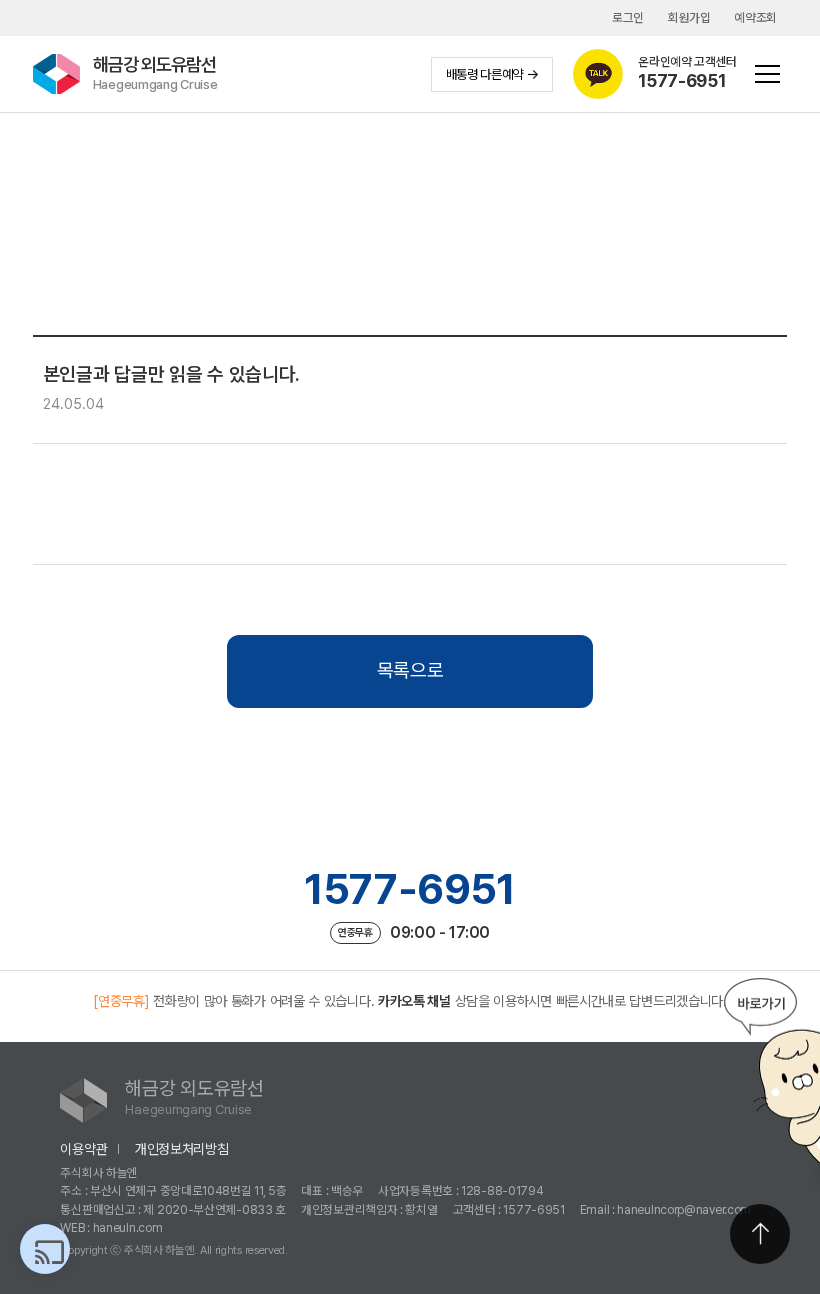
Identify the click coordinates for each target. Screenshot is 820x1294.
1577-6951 (410, 889)
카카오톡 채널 (414, 1001)
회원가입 (689, 17)
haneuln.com (128, 1227)
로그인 (628, 17)
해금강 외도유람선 (155, 72)
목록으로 (410, 670)
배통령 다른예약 (485, 74)
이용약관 (83, 1149)
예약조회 (755, 17)
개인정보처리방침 (182, 1149)
